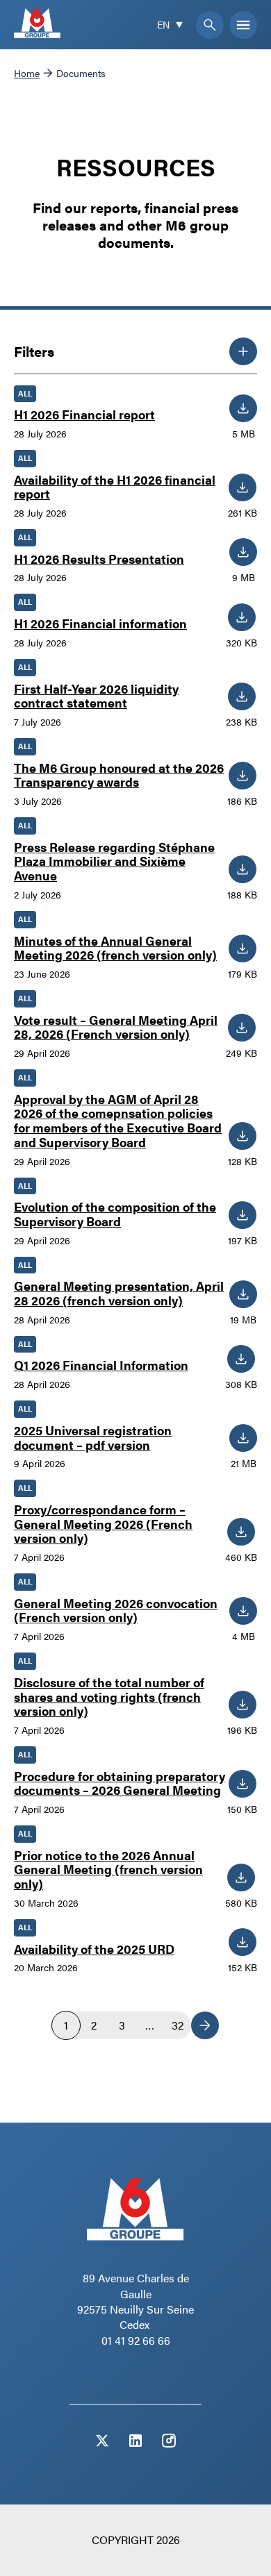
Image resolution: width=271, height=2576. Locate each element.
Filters (34, 351)
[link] (205, 2025)
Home (27, 73)
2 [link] (94, 2025)
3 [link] (122, 2025)
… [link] (150, 2025)
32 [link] (178, 2025)
